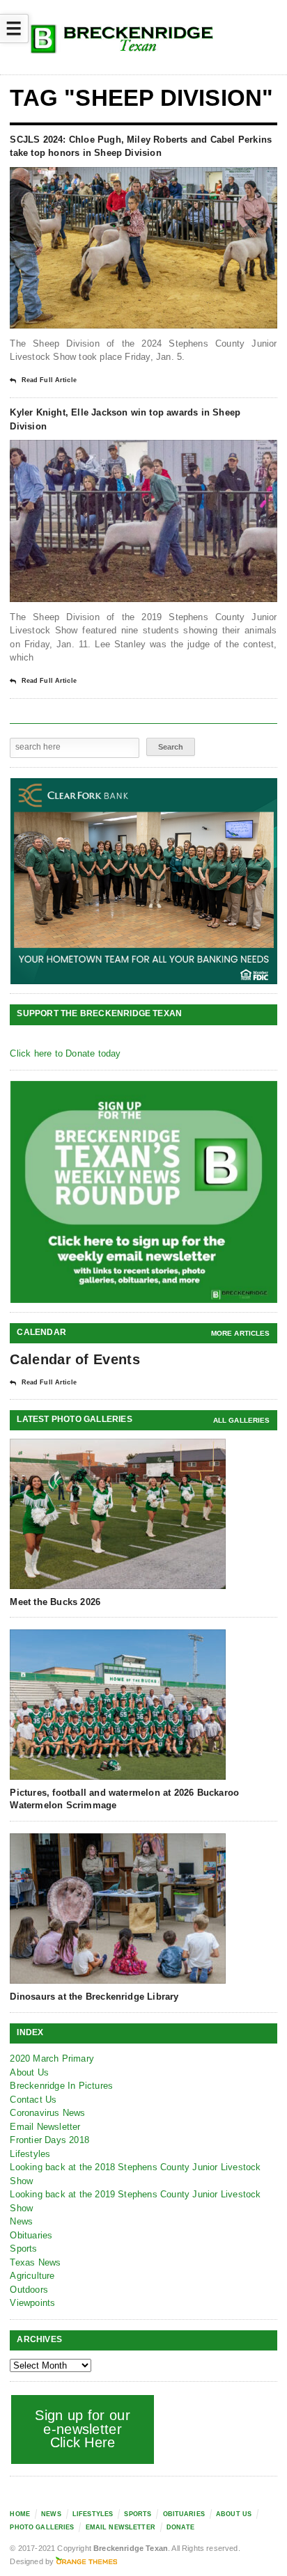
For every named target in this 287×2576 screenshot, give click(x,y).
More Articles (241, 1333)
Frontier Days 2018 (49, 2140)
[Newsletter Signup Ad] (144, 1192)
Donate (180, 2527)
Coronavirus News (47, 2113)
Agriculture (32, 2276)
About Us (29, 2072)
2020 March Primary (52, 2059)
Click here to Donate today (65, 1053)
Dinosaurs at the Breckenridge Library (94, 1997)
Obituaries (31, 2235)
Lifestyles (30, 2154)
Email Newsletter (45, 2127)
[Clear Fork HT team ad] (144, 881)
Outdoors (29, 2290)
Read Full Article (49, 380)
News (21, 2221)
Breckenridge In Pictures (61, 2086)
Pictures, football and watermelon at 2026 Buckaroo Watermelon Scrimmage (124, 1799)
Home (20, 2514)
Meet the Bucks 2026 (55, 1602)
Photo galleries (42, 2527)
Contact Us (33, 2100)
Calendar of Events (75, 1359)
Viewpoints (32, 2303)
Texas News (35, 2262)
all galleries (242, 1420)
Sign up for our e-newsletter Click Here (83, 2429)
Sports (23, 2249)
